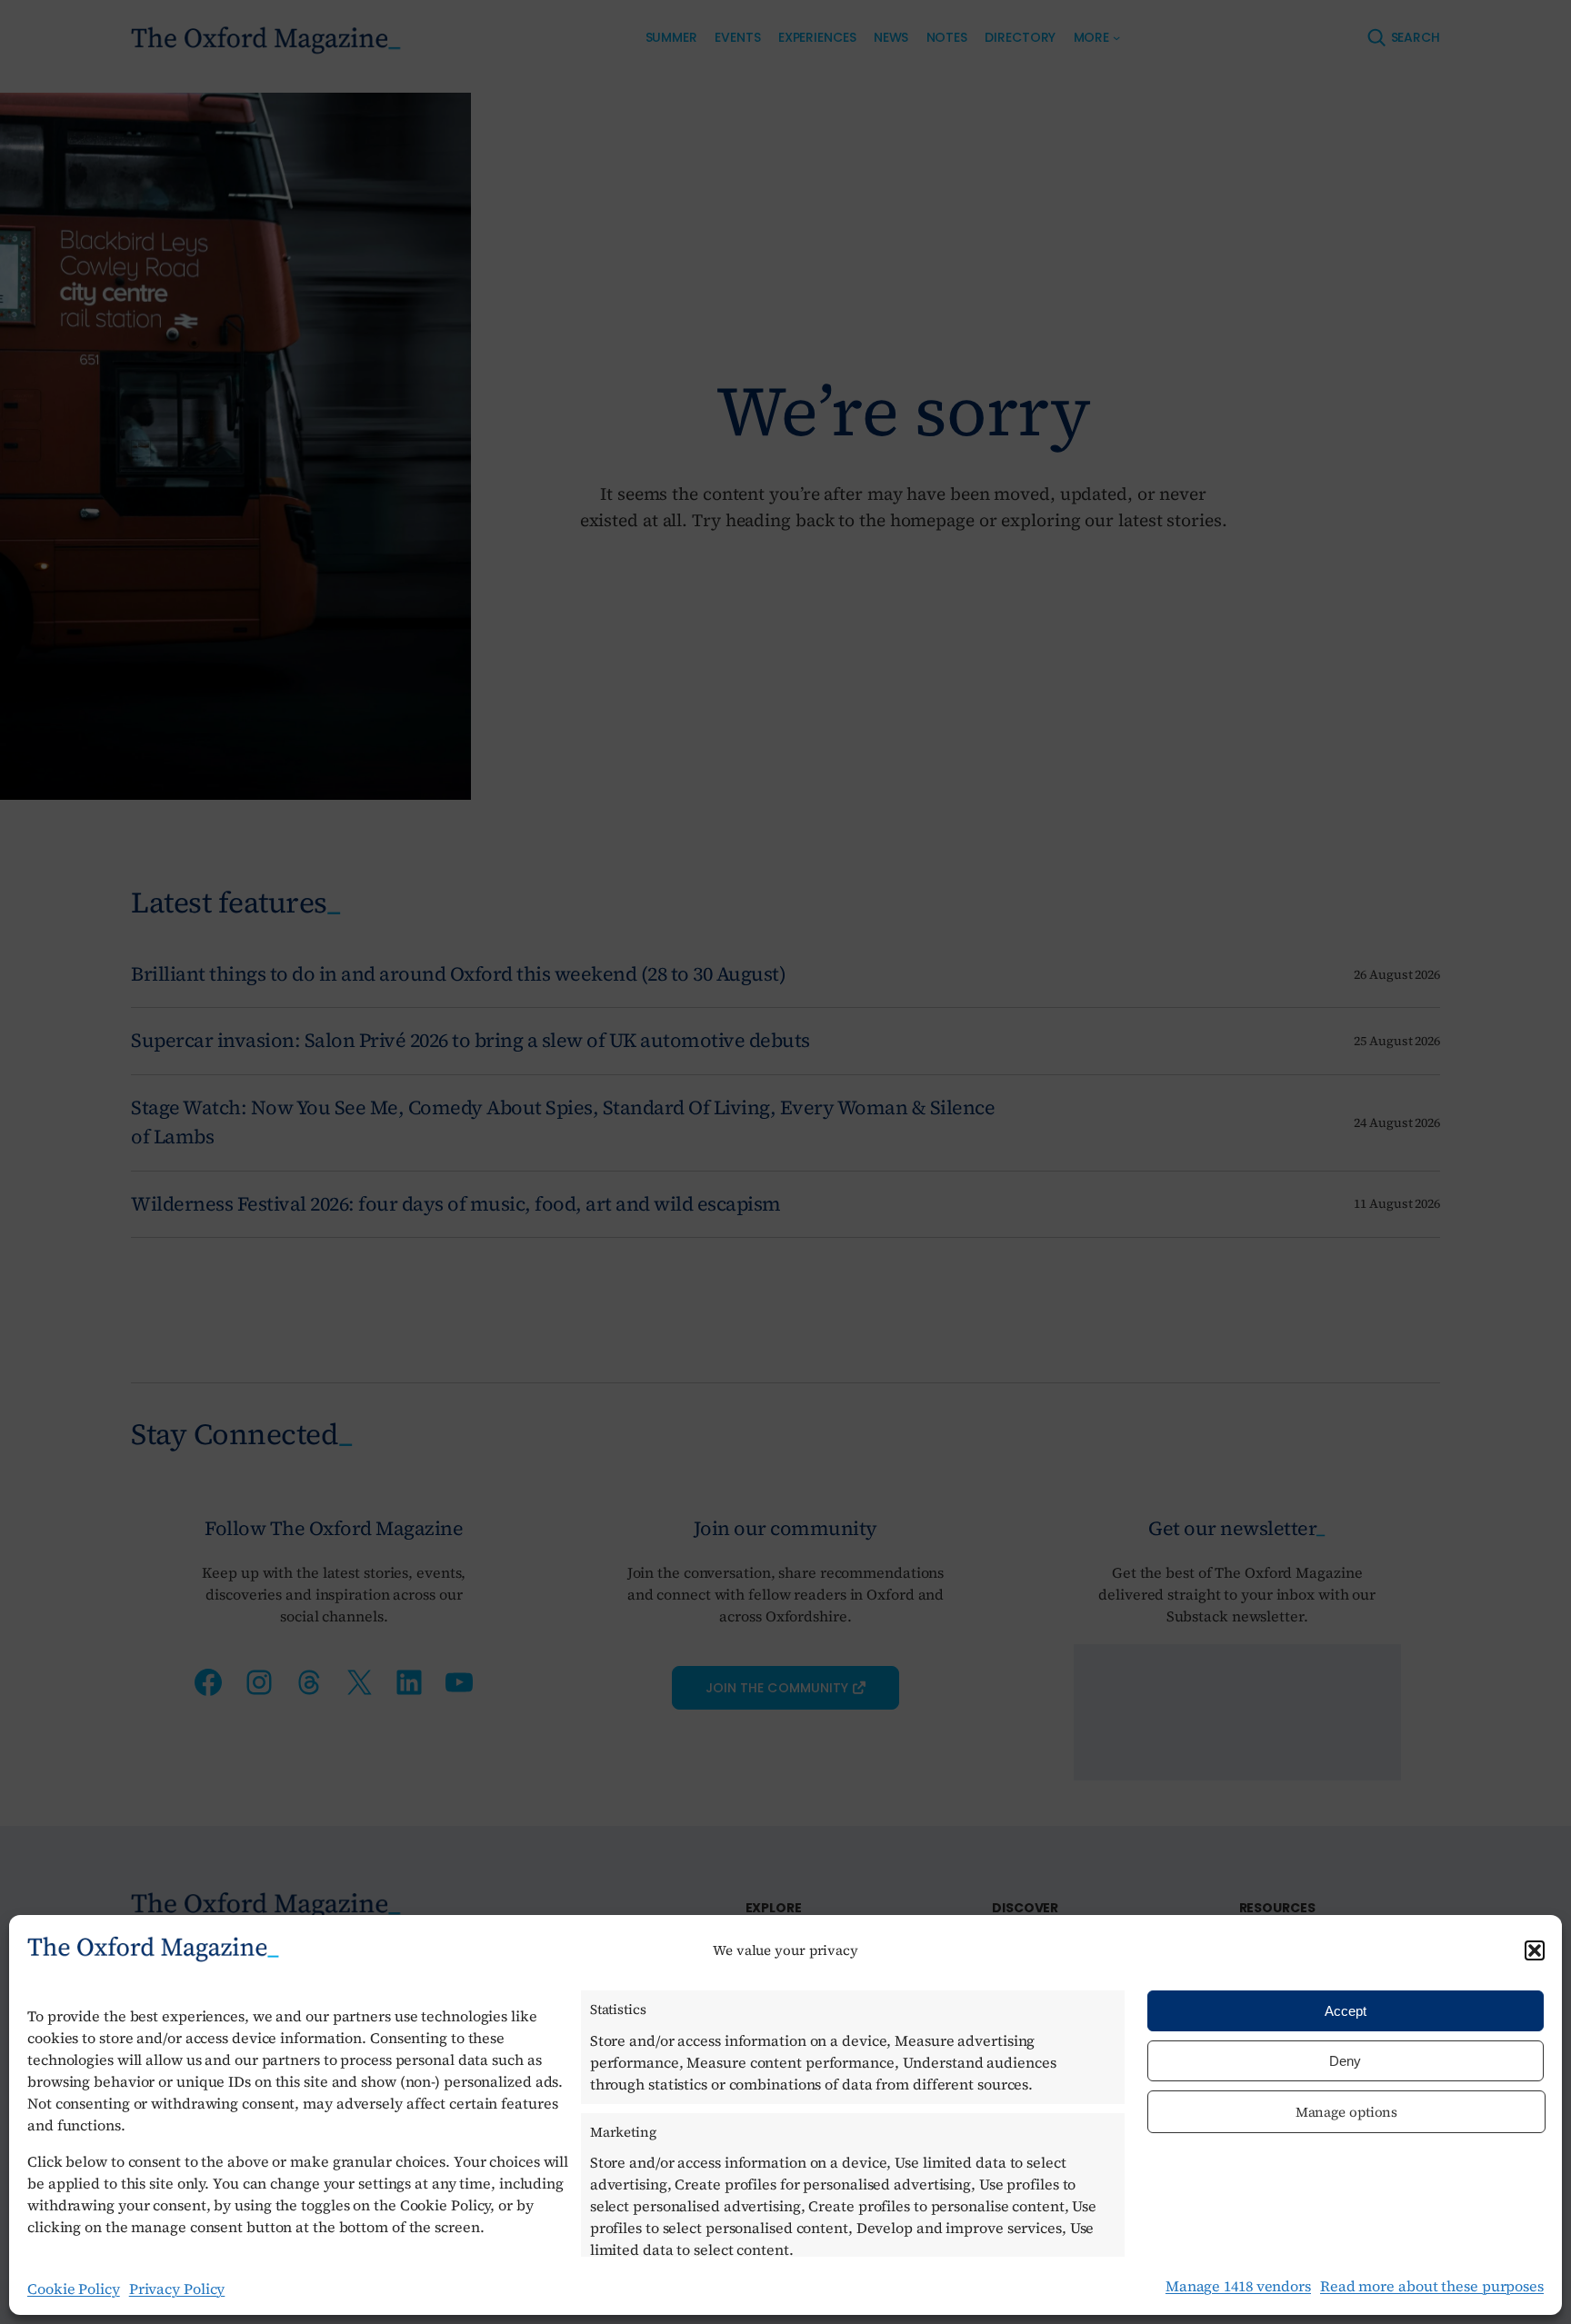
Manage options (1347, 2112)
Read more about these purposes (1432, 2286)
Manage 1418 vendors (1238, 2286)
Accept (1346, 2011)
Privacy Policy (177, 2289)
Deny (1345, 2061)
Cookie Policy (74, 2289)
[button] (1535, 1950)
